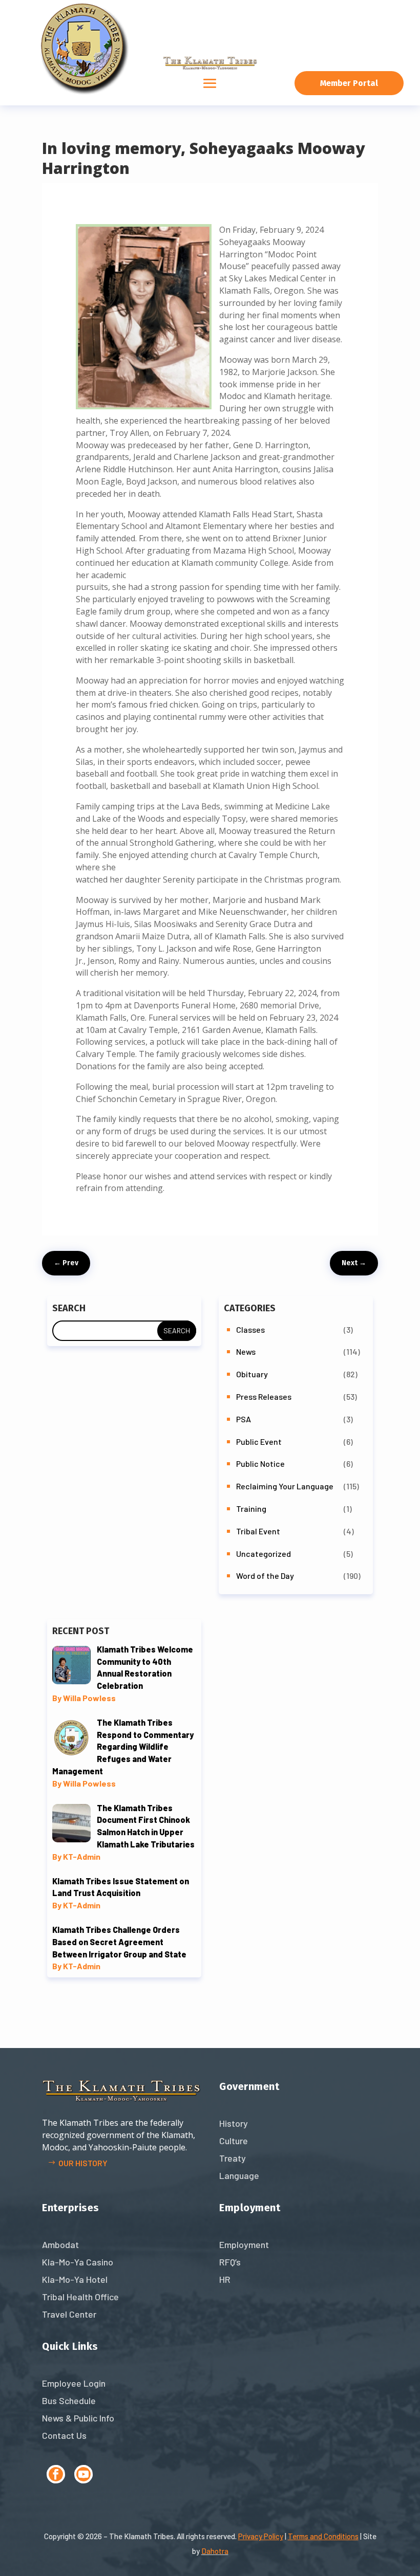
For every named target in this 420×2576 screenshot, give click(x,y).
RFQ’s (230, 2262)
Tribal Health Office (80, 2297)
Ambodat (60, 2244)
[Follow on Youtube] (83, 2474)
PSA (244, 1419)
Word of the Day (265, 1576)
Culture (234, 2141)
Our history (83, 2163)
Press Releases (264, 1396)
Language (239, 2175)
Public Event (259, 1441)
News (246, 1351)
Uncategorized (264, 1554)
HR (225, 2279)
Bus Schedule (69, 2401)
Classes (250, 1329)
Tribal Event (258, 1531)
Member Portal (349, 83)
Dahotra (215, 2551)
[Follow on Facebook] (56, 2474)
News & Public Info (78, 2418)
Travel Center (69, 2314)
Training (251, 1509)
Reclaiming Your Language (285, 1486)
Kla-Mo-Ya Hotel (75, 2279)
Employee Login (74, 2383)
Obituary (252, 1374)
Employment (244, 2244)
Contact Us (64, 2435)
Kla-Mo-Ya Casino (78, 2262)
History (234, 2123)
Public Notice (260, 1463)
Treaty (233, 2158)
